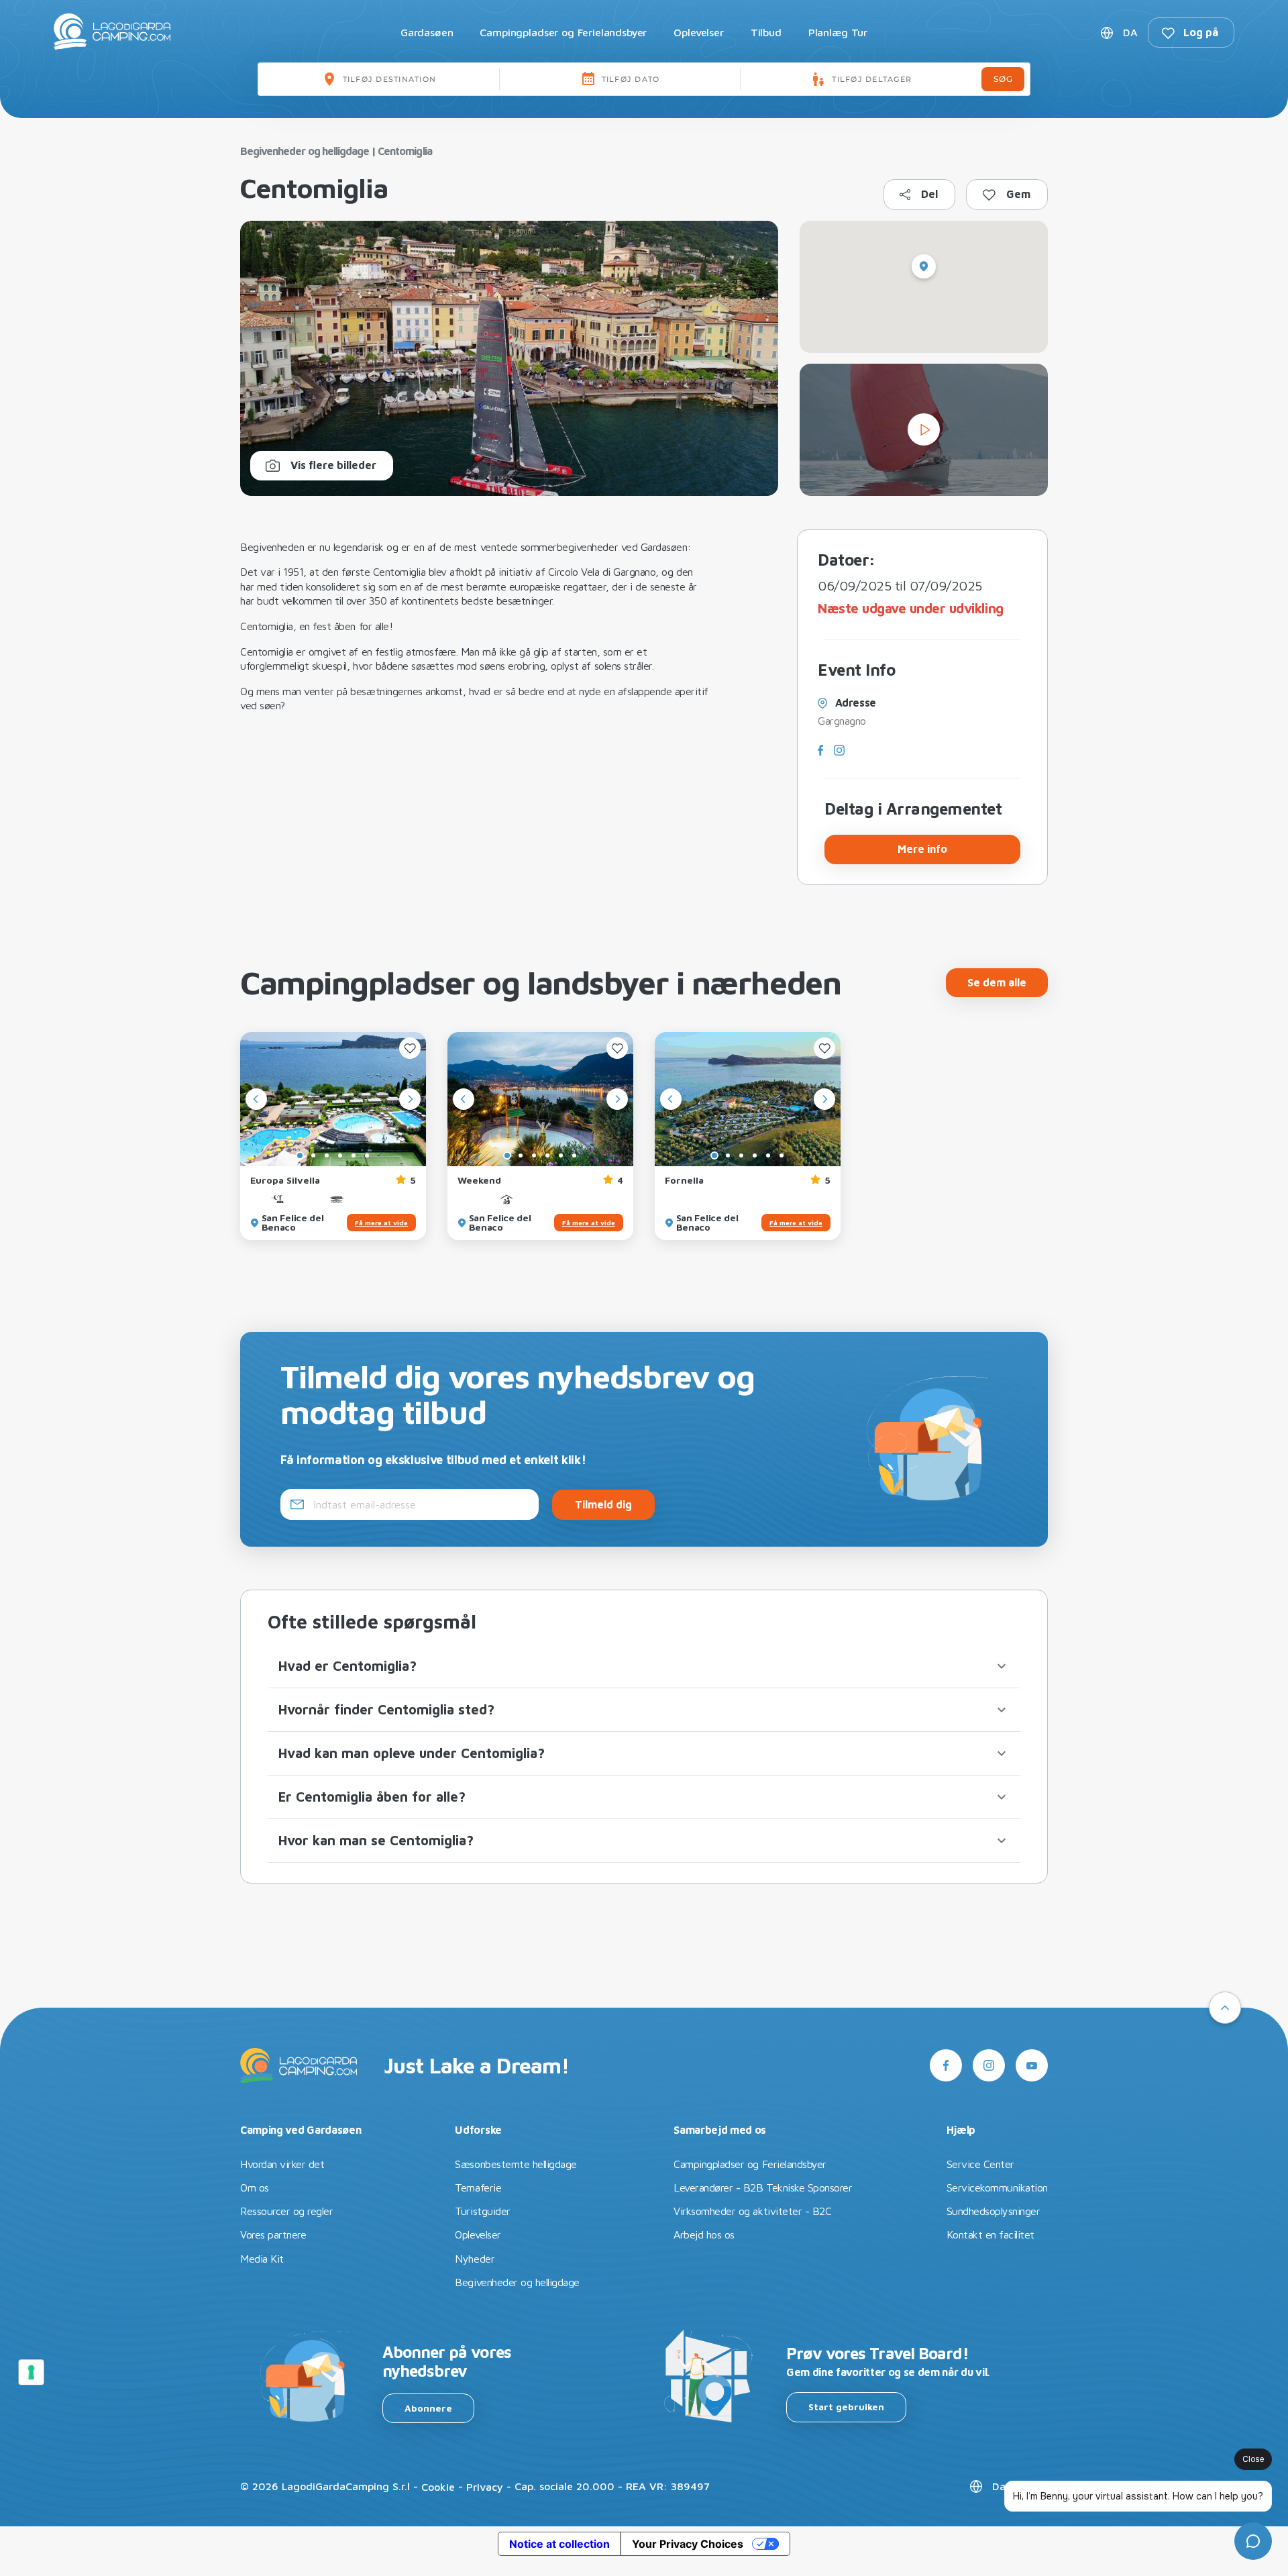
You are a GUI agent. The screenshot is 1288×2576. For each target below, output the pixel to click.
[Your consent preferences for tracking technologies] (32, 2372)
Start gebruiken (846, 2407)
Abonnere (428, 2408)
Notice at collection (559, 2544)
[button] (644, 1666)
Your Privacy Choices (688, 2544)
